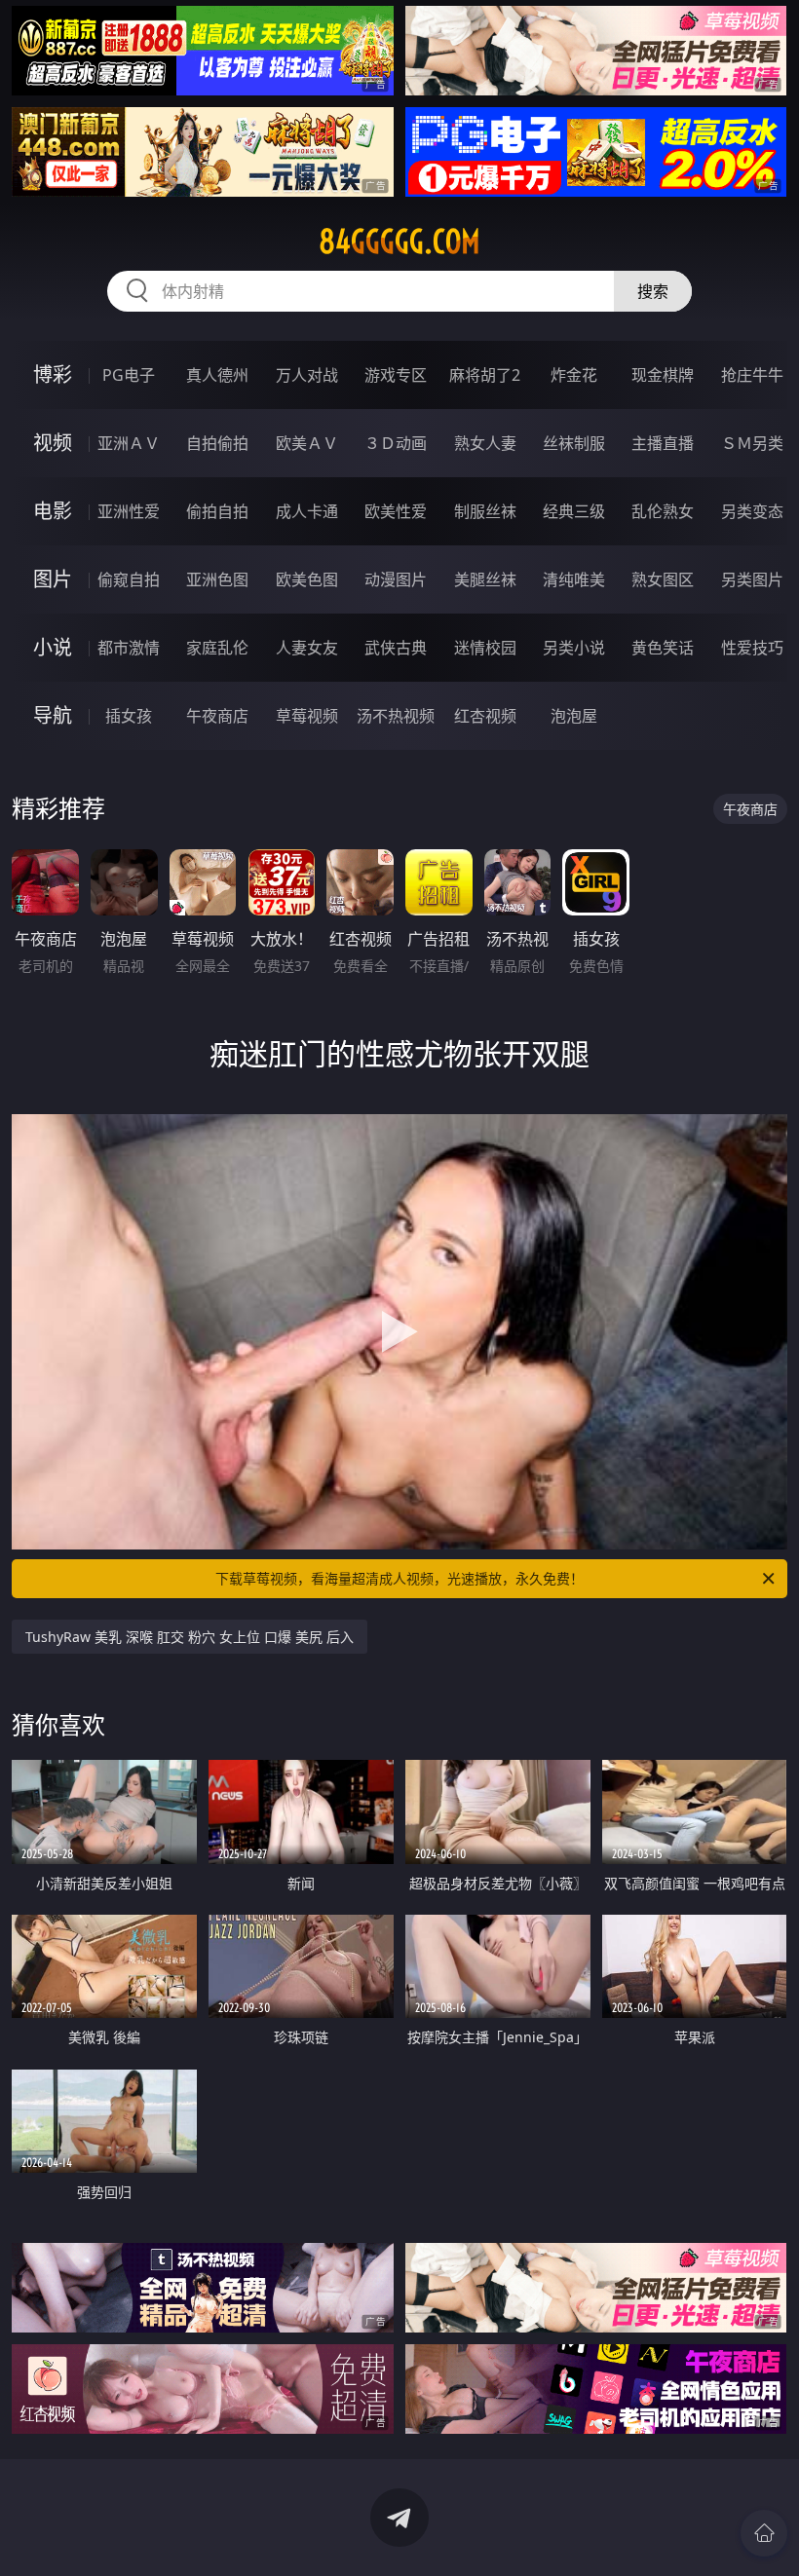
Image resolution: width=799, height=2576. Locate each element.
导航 (53, 715)
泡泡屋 (574, 716)
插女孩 (129, 716)
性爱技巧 (752, 648)
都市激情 (129, 648)
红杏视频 (485, 716)
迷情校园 (485, 648)
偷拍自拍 (217, 511)
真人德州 (217, 375)
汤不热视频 (396, 716)
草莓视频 (307, 716)
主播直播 (663, 443)
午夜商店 (217, 716)
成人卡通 (307, 511)
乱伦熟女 (663, 511)
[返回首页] (764, 2533)
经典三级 (574, 511)
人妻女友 (307, 648)
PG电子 (129, 375)
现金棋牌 (663, 375)
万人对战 (307, 375)
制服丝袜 (485, 511)
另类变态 (752, 511)
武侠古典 (396, 648)
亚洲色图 (217, 579)
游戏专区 (396, 375)
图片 (53, 579)
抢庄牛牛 (752, 375)
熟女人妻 (485, 443)
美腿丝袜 (485, 579)
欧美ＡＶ (307, 443)
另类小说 (574, 648)
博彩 (53, 374)
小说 (53, 647)
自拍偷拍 (217, 443)
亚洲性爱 (129, 511)
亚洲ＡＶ (129, 443)
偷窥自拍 (129, 579)
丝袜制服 (574, 443)
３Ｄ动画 (396, 443)
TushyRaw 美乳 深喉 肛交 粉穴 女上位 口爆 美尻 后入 (190, 1637)
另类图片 (752, 579)
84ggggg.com (399, 242)
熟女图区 (663, 579)
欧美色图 (307, 579)
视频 (53, 443)
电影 (53, 511)
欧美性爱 (396, 511)
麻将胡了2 (485, 375)
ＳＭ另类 (752, 443)
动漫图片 (396, 579)
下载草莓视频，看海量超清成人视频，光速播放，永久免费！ (399, 1578)
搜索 (653, 291)
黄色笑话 (663, 648)
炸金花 (574, 375)
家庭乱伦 (217, 648)
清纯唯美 (574, 579)
